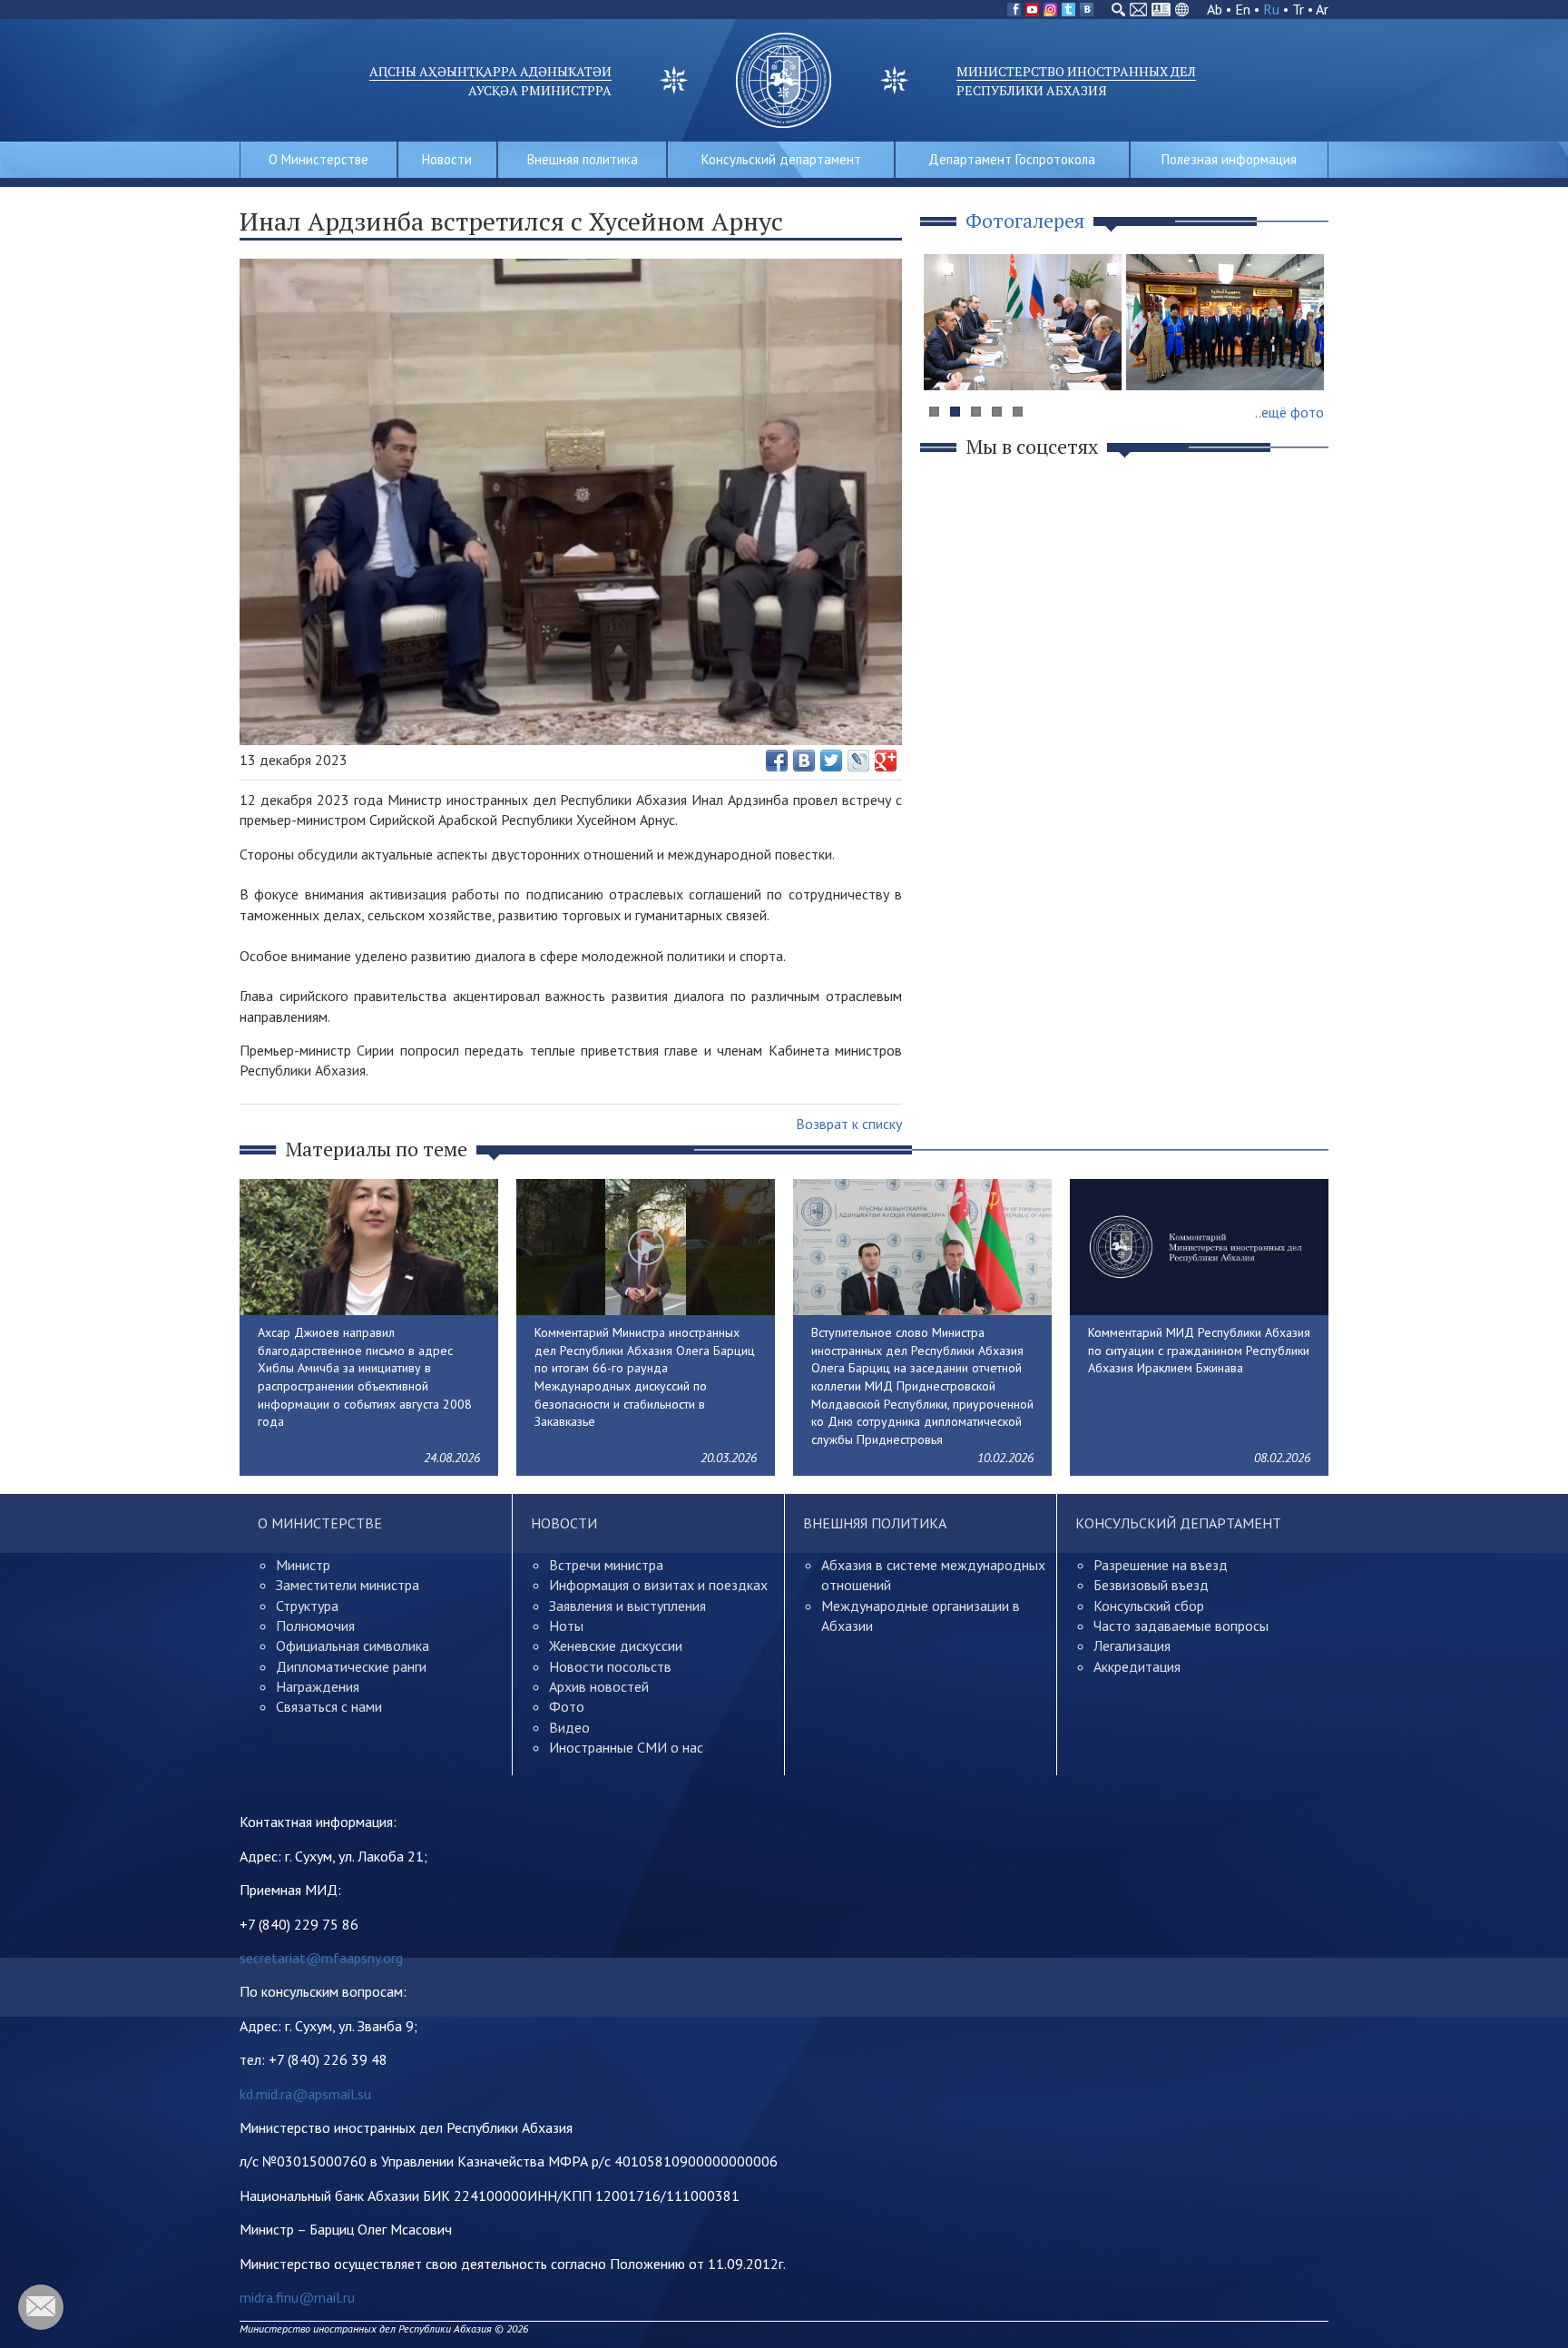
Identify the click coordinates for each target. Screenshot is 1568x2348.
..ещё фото (1289, 412)
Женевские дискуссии (616, 1646)
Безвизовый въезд (1151, 1585)
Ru (1271, 9)
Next (1305, 357)
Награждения (318, 1686)
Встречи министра (606, 1565)
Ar (1322, 9)
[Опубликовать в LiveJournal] (858, 761)
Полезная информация (1229, 159)
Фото (567, 1706)
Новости (447, 159)
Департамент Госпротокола (1012, 159)
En (1243, 9)
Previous (946, 357)
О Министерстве (318, 159)
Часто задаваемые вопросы (1181, 1626)
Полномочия (315, 1626)
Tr (1298, 9)
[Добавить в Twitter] (831, 761)
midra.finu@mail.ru (297, 2297)
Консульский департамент (781, 159)
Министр (303, 1565)
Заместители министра (348, 1585)
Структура (307, 1606)
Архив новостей (599, 1686)
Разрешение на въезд (1161, 1565)
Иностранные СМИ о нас (626, 1747)
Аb (1215, 9)
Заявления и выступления (627, 1606)
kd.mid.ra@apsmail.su (305, 2094)
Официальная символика (353, 1646)
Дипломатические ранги (351, 1666)
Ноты (566, 1626)
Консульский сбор (1149, 1606)
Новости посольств (610, 1666)
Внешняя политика (583, 159)
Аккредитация (1137, 1666)
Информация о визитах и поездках (658, 1585)
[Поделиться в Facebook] (777, 761)
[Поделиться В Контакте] (804, 761)
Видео (569, 1727)
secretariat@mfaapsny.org (321, 1958)
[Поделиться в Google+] (886, 761)
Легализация (1132, 1646)
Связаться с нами (329, 1706)
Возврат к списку (849, 1124)
